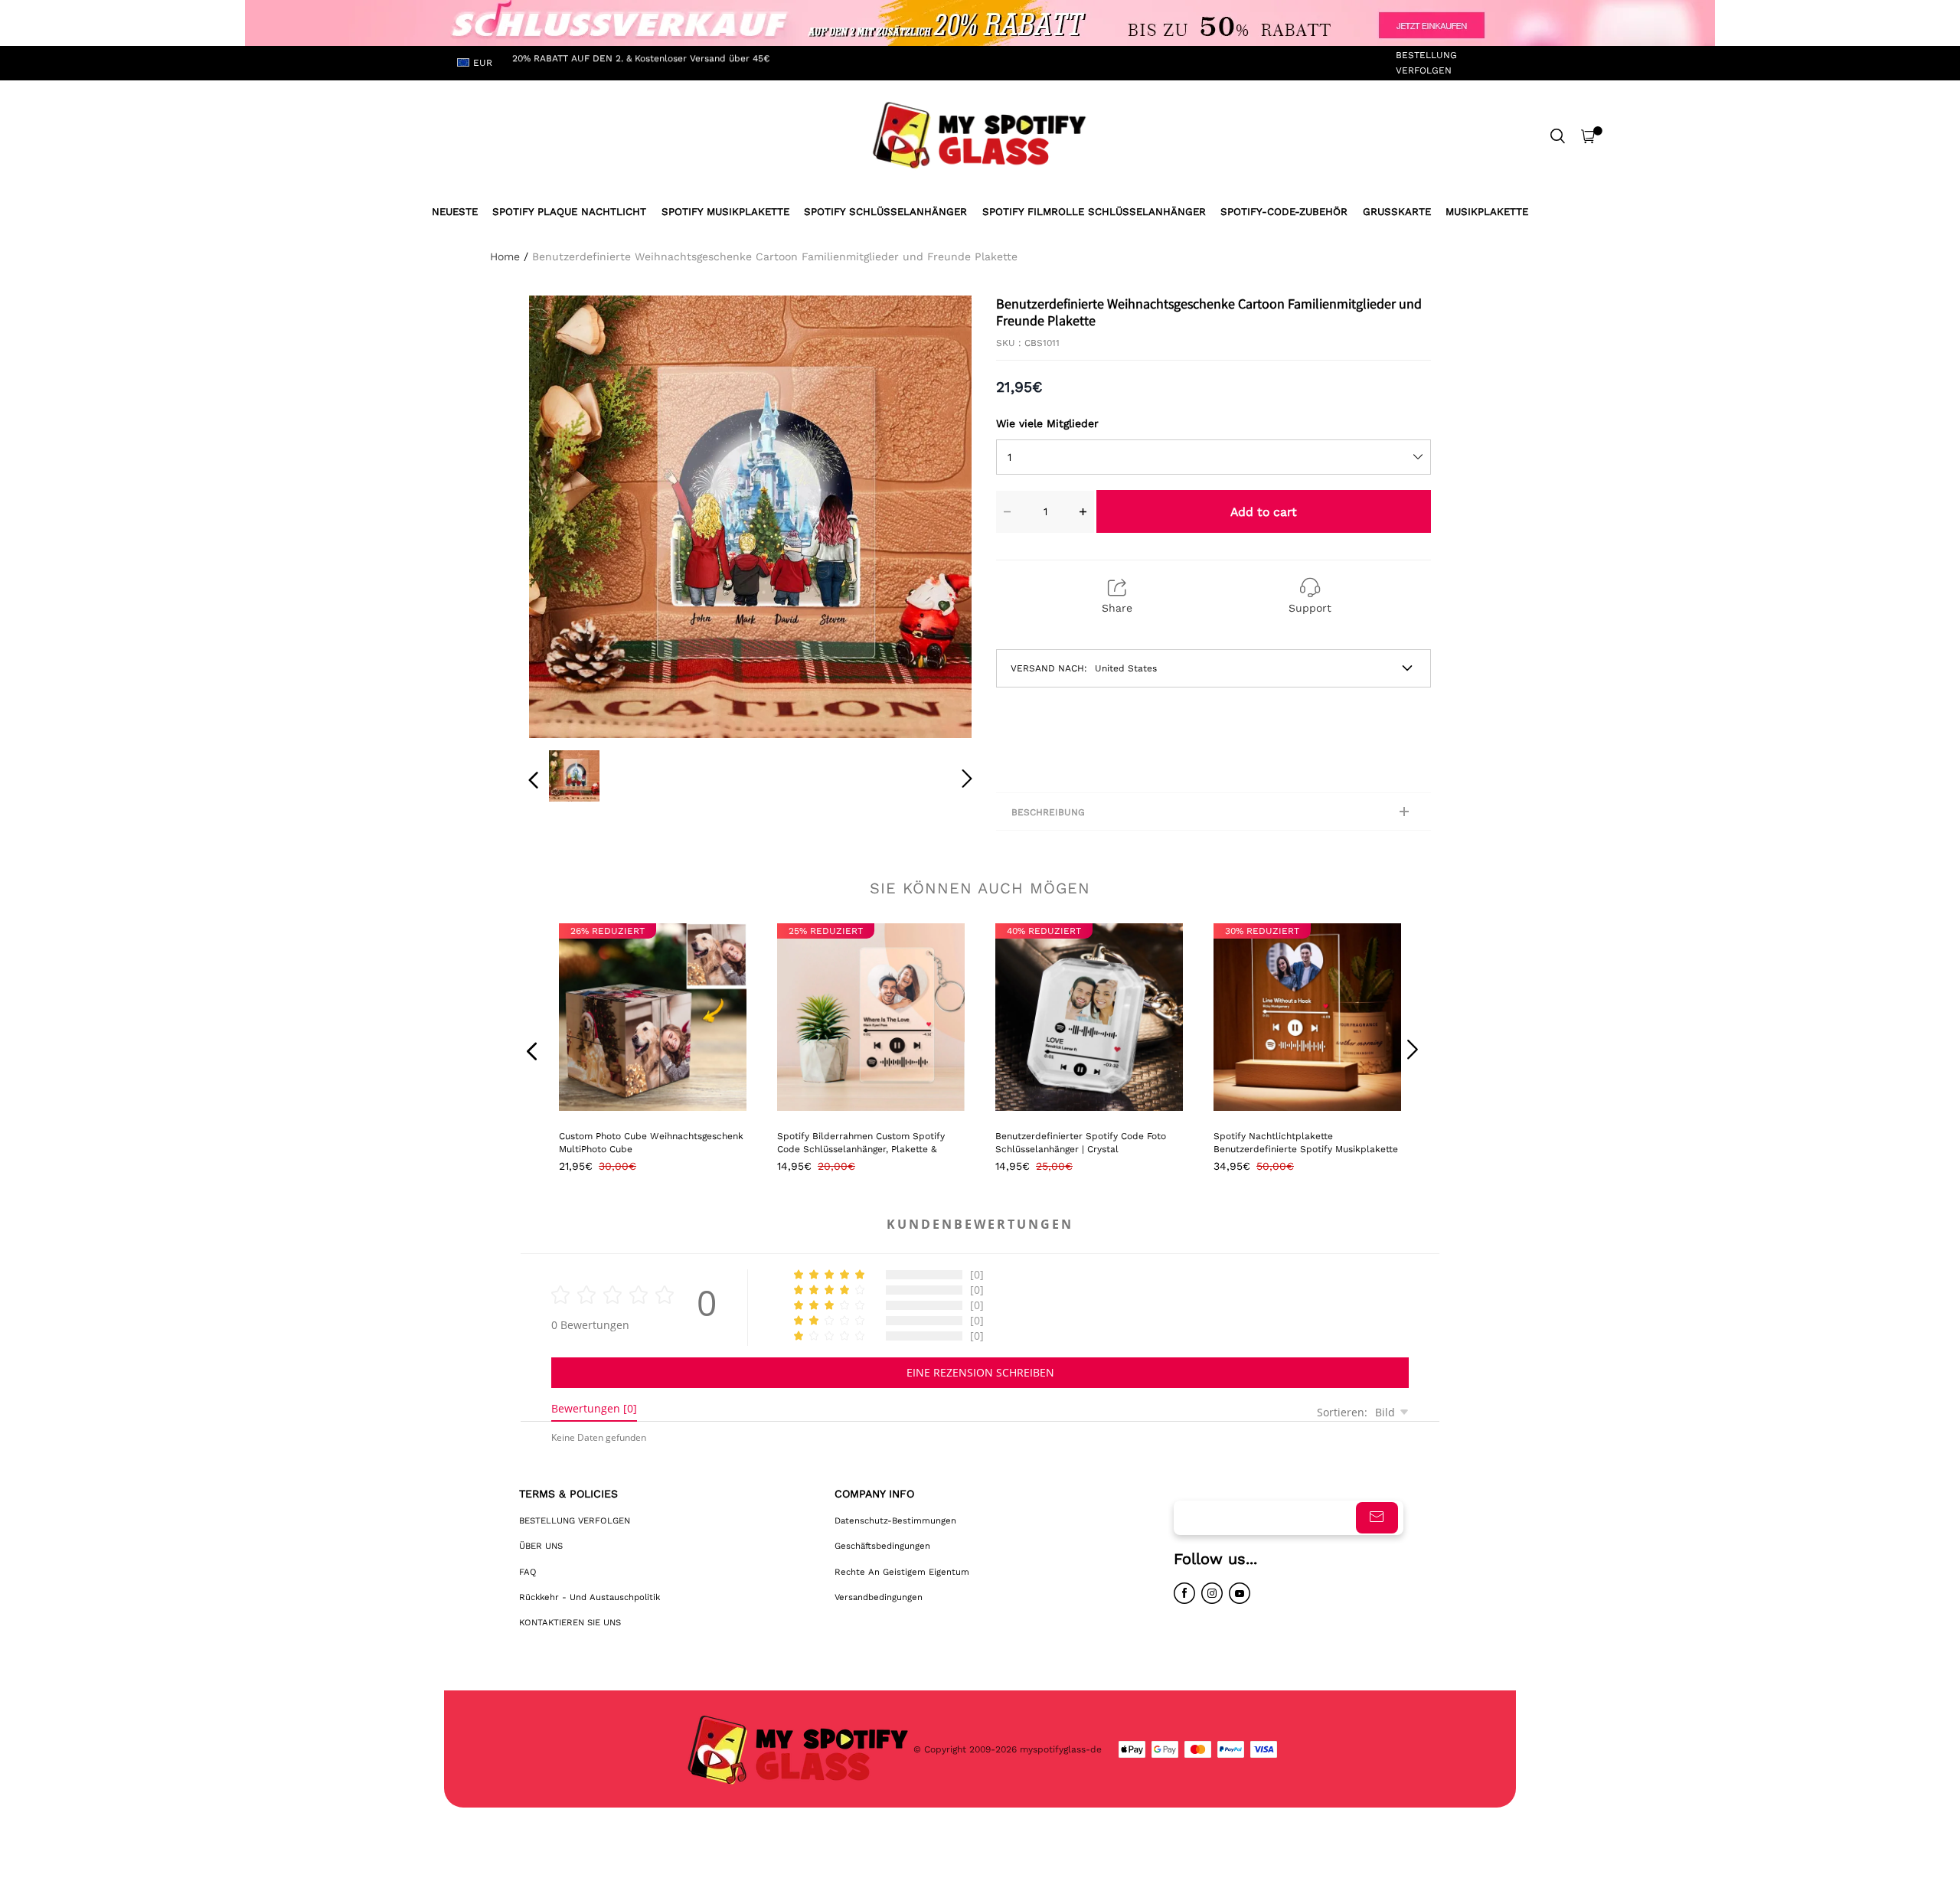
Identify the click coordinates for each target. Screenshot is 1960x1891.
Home (505, 256)
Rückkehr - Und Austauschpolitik (590, 1597)
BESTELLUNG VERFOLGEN (1426, 62)
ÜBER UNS (541, 1546)
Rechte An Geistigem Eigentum (902, 1572)
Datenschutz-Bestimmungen (895, 1520)
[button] (564, 514)
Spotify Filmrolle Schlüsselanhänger (1094, 212)
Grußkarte (1397, 212)
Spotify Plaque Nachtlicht (569, 212)
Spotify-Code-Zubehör (1284, 212)
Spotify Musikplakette (725, 212)
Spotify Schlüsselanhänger (885, 212)
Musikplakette (1487, 212)
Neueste (455, 212)
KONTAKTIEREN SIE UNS (570, 1622)
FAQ (528, 1572)
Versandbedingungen (879, 1597)
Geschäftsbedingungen (882, 1546)
